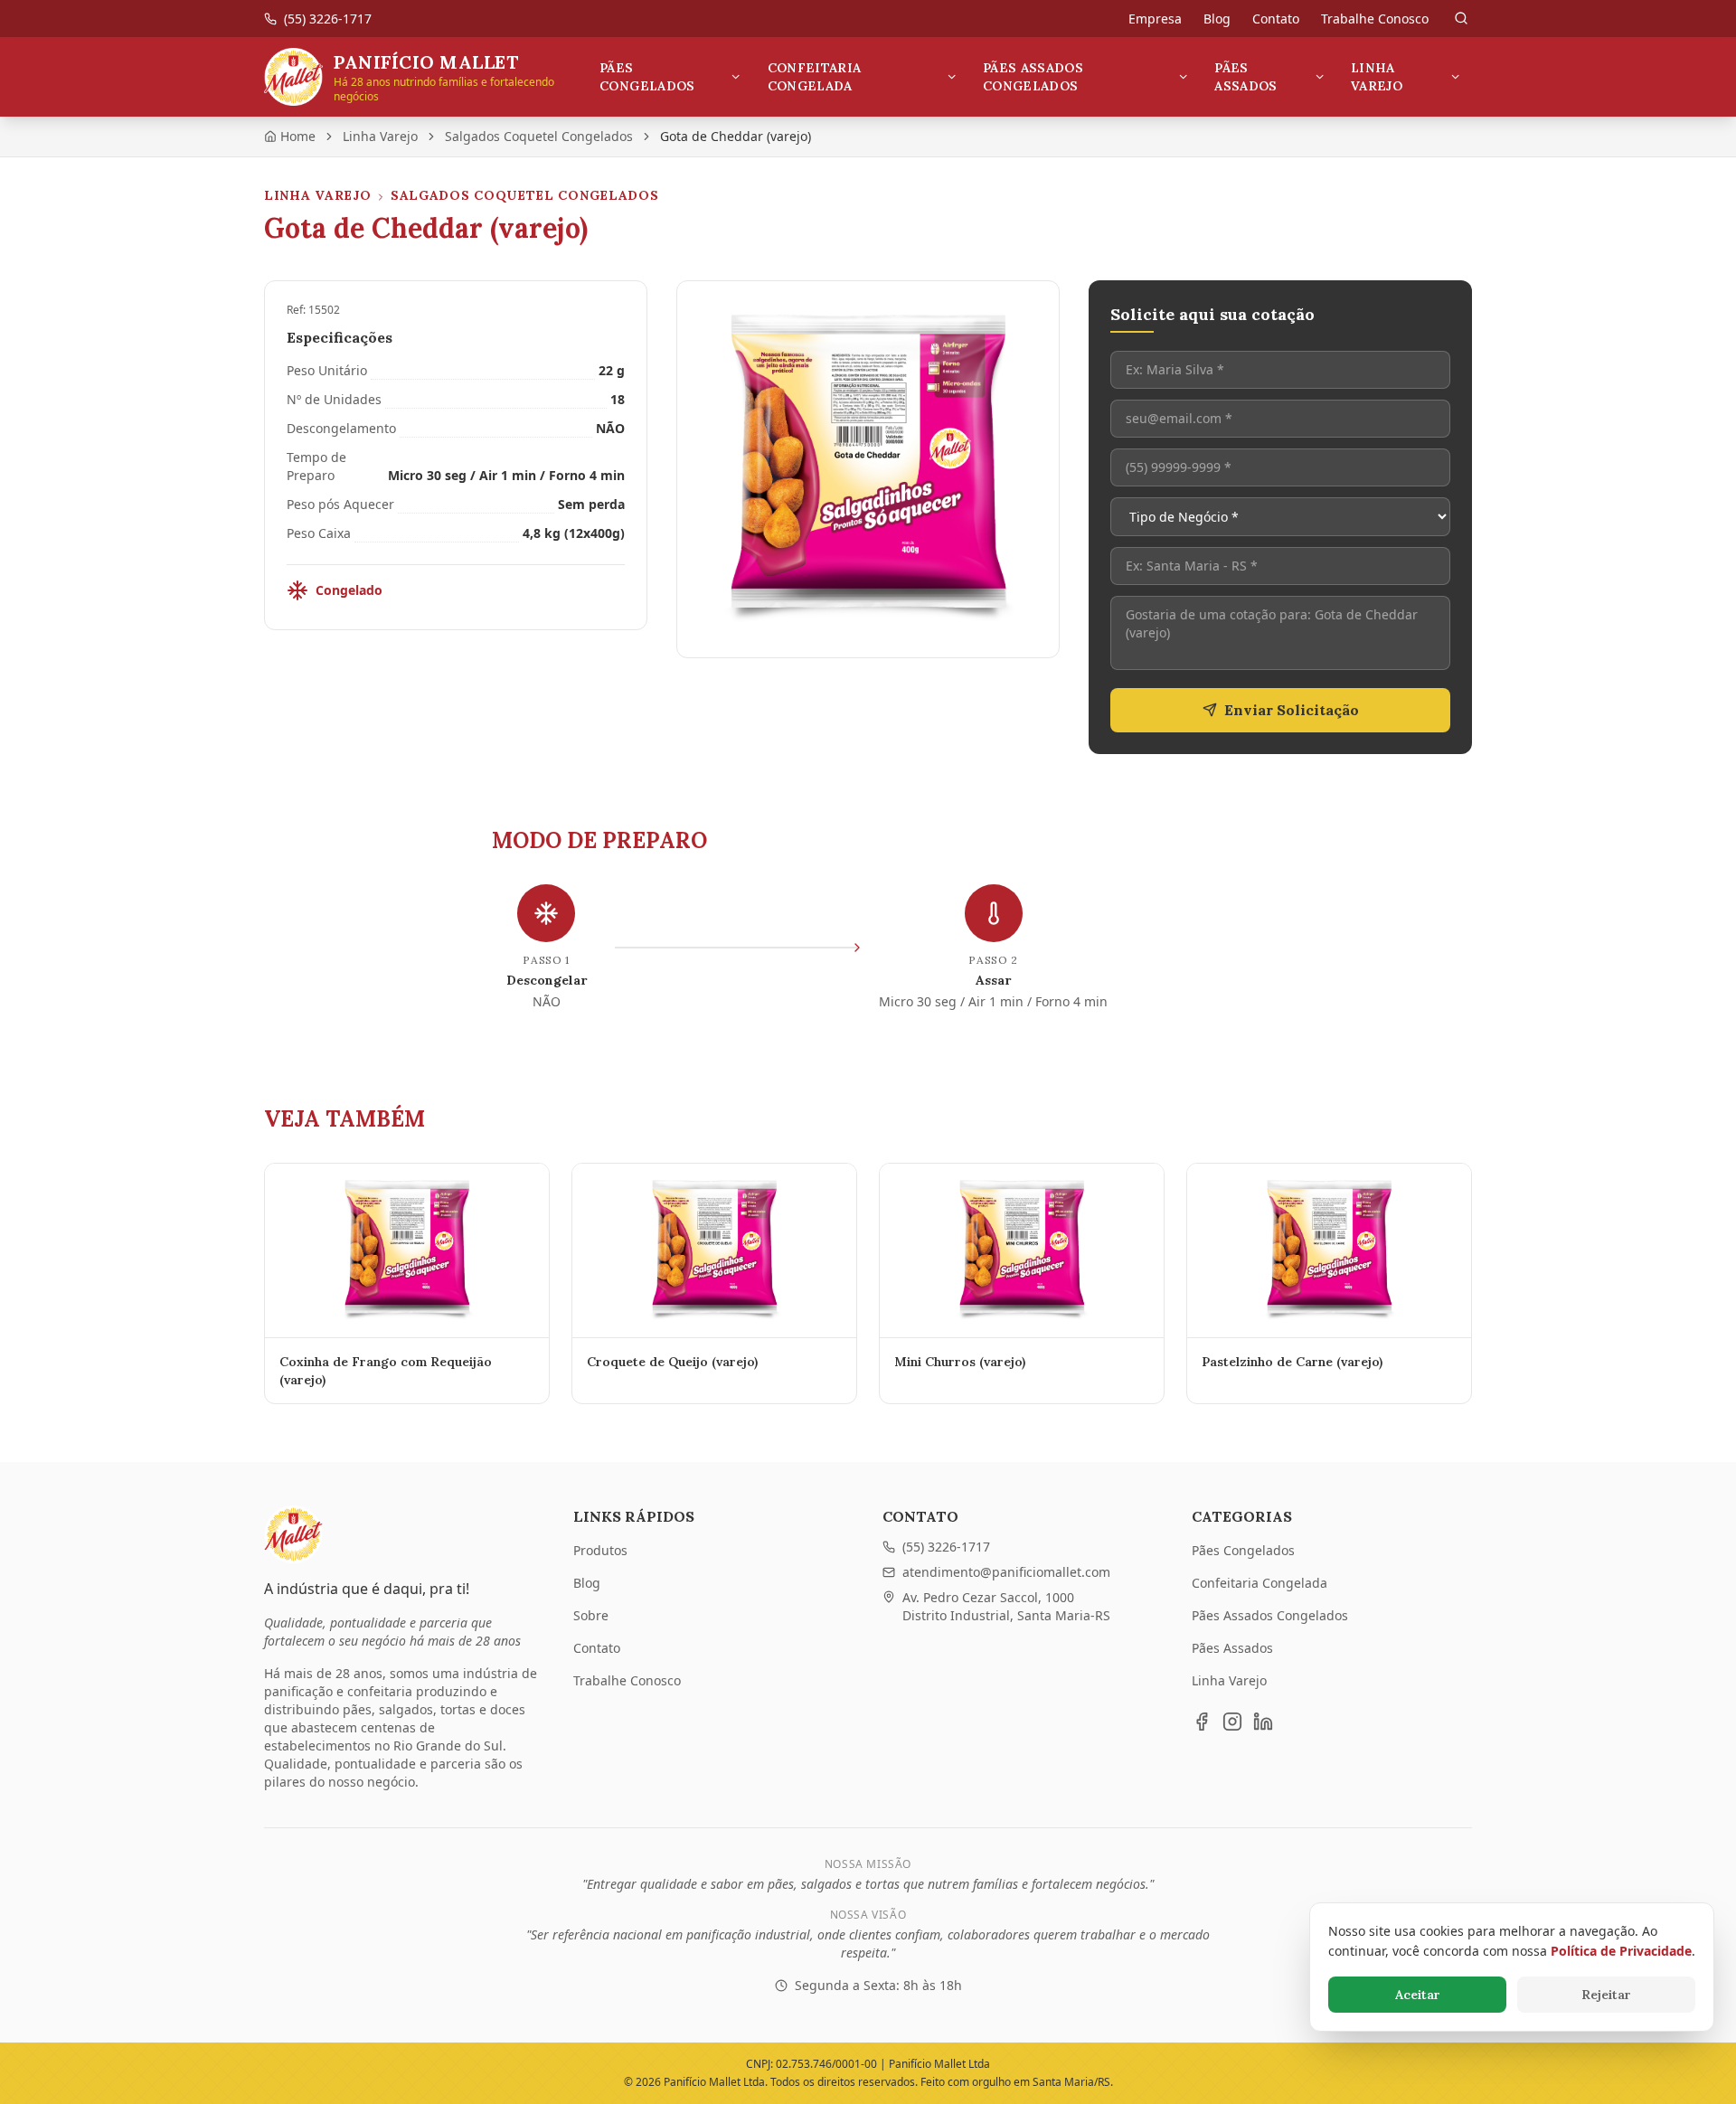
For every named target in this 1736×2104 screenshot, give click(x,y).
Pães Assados (1245, 77)
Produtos (600, 1550)
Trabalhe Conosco (1375, 19)
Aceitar (1418, 1995)
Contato (1276, 19)
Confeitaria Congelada (815, 77)
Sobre (591, 1615)
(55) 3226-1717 (946, 1547)
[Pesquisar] (1461, 18)
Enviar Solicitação (1292, 710)
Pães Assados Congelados (1033, 77)
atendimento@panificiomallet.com (1006, 1572)
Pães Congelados (647, 77)
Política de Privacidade (1621, 1951)
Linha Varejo (1377, 77)
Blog (1217, 19)
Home (298, 136)
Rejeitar (1606, 1995)
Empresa (1155, 19)
